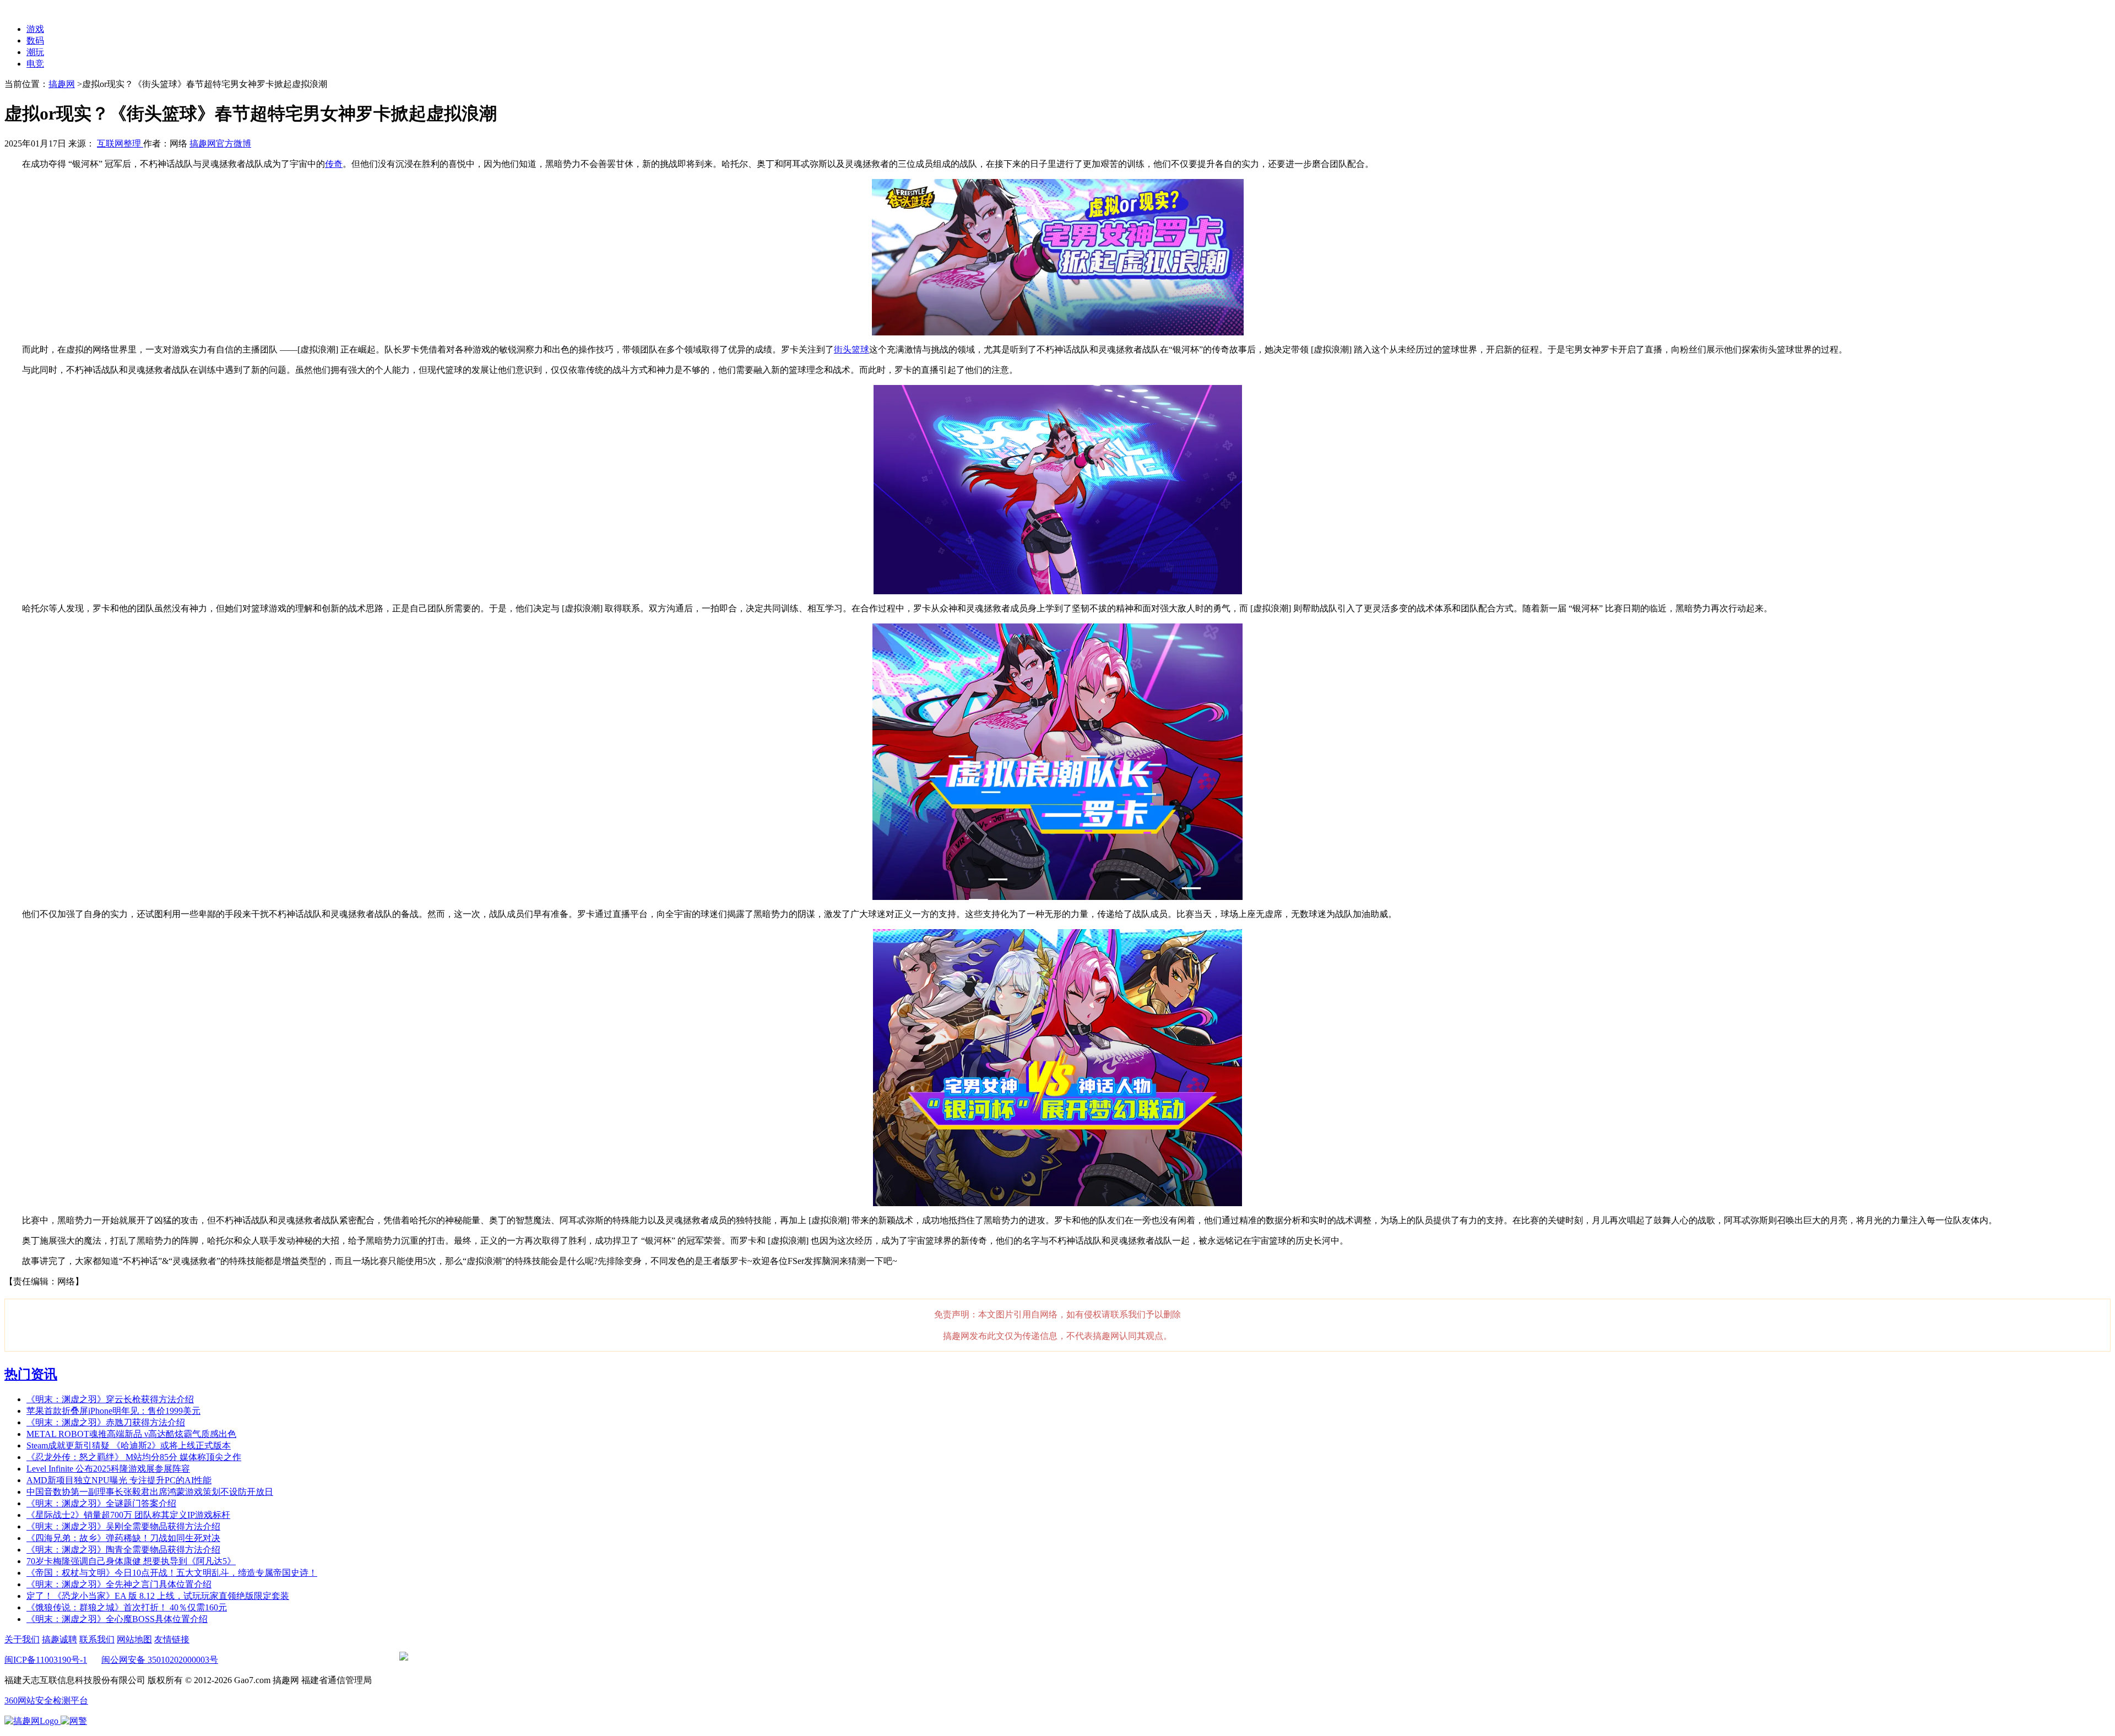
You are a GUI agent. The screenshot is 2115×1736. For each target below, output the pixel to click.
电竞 (35, 64)
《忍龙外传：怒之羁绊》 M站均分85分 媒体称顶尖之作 (134, 1457)
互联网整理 (120, 143)
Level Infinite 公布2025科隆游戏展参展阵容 (108, 1469)
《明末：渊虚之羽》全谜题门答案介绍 (101, 1503)
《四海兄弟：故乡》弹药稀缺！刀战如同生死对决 (123, 1538)
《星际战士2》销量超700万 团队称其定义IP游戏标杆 (128, 1515)
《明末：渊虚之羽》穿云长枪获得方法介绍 (110, 1399)
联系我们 (97, 1639)
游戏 (35, 29)
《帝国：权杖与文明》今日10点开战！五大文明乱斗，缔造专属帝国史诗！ (172, 1573)
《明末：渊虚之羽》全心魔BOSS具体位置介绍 (117, 1619)
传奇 (334, 164)
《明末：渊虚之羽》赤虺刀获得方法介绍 (106, 1422)
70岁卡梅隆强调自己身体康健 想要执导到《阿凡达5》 (131, 1561)
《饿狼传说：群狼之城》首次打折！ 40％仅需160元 (127, 1607)
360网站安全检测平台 (46, 1700)
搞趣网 (62, 84)
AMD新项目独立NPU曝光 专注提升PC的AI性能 (119, 1480)
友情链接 (172, 1639)
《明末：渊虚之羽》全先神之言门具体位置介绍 (119, 1584)
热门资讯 (31, 1374)
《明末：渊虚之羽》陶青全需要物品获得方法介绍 (123, 1550)
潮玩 (35, 52)
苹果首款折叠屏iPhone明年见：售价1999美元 (113, 1411)
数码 (35, 40)
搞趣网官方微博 (220, 143)
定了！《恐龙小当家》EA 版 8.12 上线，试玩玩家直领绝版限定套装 (158, 1596)
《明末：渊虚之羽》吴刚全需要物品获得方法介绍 (123, 1526)
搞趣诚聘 (59, 1639)
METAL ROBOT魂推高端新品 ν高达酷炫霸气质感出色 (131, 1434)
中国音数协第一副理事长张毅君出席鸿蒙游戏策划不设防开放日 (150, 1492)
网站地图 (134, 1639)
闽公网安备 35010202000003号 (160, 1660)
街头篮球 (852, 349)
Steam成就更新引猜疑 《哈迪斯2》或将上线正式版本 (129, 1445)
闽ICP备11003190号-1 (46, 1660)
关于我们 (22, 1639)
